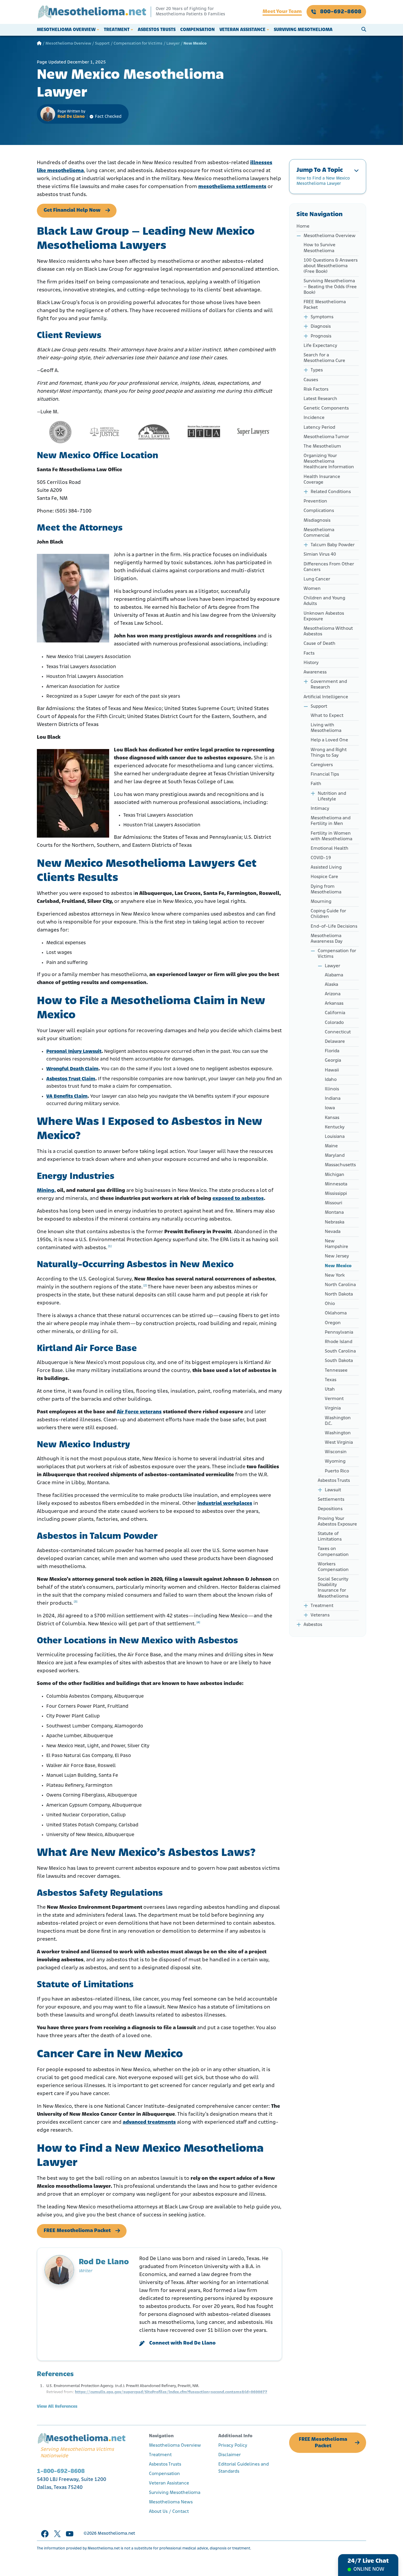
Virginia (333, 1408)
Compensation (198, 30)
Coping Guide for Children (328, 914)
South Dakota (339, 1361)
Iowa (330, 1108)
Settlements (331, 1500)
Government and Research (329, 685)
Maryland (335, 1156)
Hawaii (332, 1070)
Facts (310, 653)
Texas (331, 1380)
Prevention (315, 501)
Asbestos (313, 1625)
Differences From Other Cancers (329, 567)
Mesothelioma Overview (66, 30)
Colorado (334, 1023)
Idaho (331, 1080)
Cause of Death (320, 644)
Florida (332, 1051)
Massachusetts (340, 1165)
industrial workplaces (225, 1504)
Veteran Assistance (243, 30)
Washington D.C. (338, 1421)
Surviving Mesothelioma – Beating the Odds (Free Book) (330, 287)
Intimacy (320, 809)
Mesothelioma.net (116, 2534)
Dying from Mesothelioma (326, 889)
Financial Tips (325, 774)
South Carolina (340, 1351)
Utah (330, 1389)
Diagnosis (321, 327)
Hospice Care (324, 877)
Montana (334, 1213)
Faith (316, 784)
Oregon (333, 1323)
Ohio (330, 1304)
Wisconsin (336, 1452)
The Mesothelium (322, 446)
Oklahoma (336, 1313)
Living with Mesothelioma (326, 728)
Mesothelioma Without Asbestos (328, 631)
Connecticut (338, 1032)
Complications (319, 511)
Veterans (320, 1615)
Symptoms (322, 317)
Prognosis (321, 336)
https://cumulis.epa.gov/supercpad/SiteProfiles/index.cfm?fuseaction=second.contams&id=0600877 (171, 2392)
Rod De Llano (71, 117)
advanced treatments (149, 2123)
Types (317, 370)
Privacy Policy (233, 2446)
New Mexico (338, 1266)
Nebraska (335, 1222)
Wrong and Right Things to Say (329, 753)
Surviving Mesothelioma (303, 30)
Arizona (333, 994)
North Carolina (340, 1285)
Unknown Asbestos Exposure (324, 616)
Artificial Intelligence (326, 697)
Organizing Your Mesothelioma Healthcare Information (329, 461)
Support (102, 44)
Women (312, 589)
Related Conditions (331, 492)
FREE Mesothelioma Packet (77, 2231)
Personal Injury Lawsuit (74, 1052)
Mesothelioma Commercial (319, 533)
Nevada (333, 1232)
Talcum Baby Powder (333, 545)
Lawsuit (333, 1490)
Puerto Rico (337, 1471)
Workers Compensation (333, 1567)
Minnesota (336, 1184)
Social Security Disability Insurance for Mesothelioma (333, 1588)
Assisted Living (326, 867)
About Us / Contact (169, 2512)
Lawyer (173, 44)
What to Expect (327, 716)
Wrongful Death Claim (72, 1069)
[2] (145, 1286)
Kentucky (335, 1127)
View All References (57, 2407)
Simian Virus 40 (320, 554)
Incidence (314, 418)
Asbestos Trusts (157, 30)
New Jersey (337, 1256)
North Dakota (339, 1294)
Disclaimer (230, 2455)
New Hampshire (336, 1244)
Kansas (332, 1118)
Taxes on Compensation (333, 1552)
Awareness (315, 672)
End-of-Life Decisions (334, 926)
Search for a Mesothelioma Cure (324, 358)
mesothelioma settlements (232, 187)
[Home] (39, 44)
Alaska (331, 985)
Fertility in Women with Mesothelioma (331, 836)
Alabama (334, 975)
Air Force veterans (139, 1412)
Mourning (321, 902)
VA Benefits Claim (67, 1096)
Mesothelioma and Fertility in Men (331, 821)
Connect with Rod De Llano (182, 2343)
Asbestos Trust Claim (71, 1079)
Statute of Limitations (330, 1537)
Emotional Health (330, 849)
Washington (338, 1433)
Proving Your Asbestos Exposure (337, 1522)
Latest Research (320, 399)
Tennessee (336, 1371)
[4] (198, 1623)
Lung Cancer (317, 579)
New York (335, 1275)
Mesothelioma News (171, 2502)
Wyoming (335, 1461)
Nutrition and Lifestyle (332, 796)
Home (303, 226)
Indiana (333, 1099)
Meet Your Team (282, 12)
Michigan (335, 1175)
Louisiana (335, 1137)
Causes (311, 380)
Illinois (332, 1089)
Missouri (334, 1203)
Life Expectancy (320, 346)
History (311, 663)
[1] (110, 1246)
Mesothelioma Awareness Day (327, 939)
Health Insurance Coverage (322, 480)
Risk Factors (316, 389)
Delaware (335, 1042)
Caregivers (322, 765)
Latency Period (319, 428)
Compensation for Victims (138, 44)
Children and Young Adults (324, 601)
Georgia (333, 1061)
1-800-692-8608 (61, 2471)
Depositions (330, 1509)
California (335, 1013)
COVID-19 (321, 858)
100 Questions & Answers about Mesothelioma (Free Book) (331, 266)
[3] (76, 1602)
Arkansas (334, 1004)
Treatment (117, 30)
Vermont (334, 1399)
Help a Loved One (329, 740)
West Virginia (339, 1443)
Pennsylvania (339, 1332)
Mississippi (336, 1194)
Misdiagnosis (317, 521)
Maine (331, 1146)
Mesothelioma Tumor (326, 437)
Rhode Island (339, 1342)
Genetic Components (326, 408)
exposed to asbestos (238, 1199)
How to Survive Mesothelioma (320, 248)
